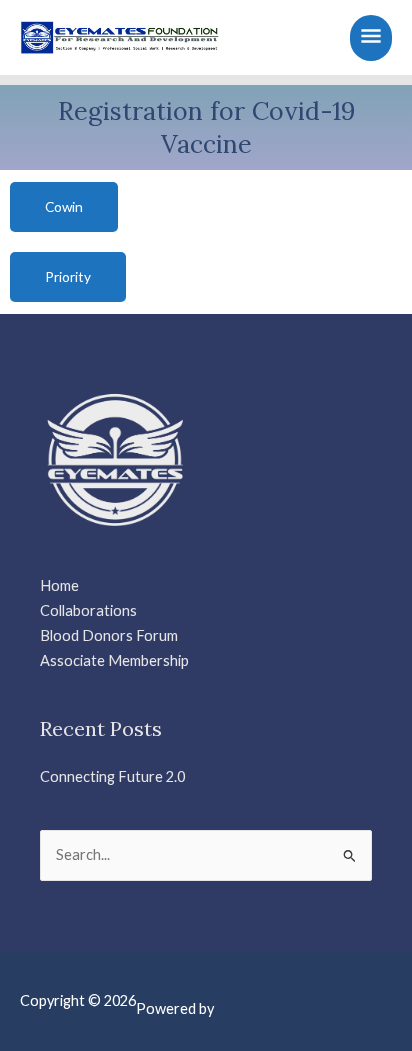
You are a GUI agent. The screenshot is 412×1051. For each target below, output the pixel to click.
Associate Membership (114, 660)
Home (59, 585)
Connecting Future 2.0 (112, 776)
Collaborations (88, 610)
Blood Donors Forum (109, 635)
